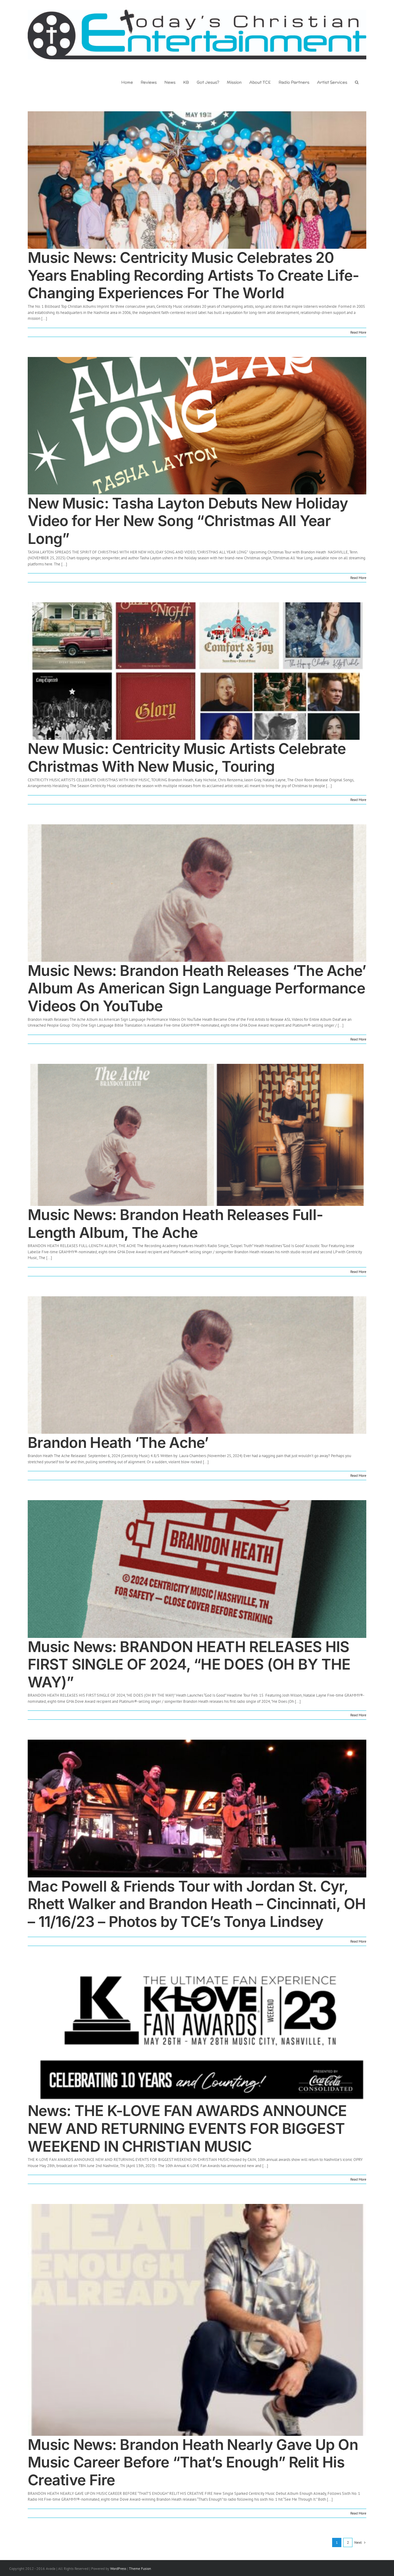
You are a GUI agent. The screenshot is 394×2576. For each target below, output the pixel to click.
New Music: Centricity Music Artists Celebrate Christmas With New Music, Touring (187, 757)
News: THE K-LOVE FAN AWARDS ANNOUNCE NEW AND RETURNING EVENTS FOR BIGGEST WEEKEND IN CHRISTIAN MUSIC (187, 2128)
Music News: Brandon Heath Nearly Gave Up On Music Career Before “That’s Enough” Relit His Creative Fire (193, 2462)
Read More (358, 332)
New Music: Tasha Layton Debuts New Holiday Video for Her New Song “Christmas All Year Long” (188, 521)
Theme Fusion (140, 2568)
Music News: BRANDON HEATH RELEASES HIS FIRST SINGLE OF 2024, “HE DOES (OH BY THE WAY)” (189, 1664)
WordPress (118, 2568)
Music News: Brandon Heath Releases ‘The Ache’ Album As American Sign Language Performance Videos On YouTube (197, 988)
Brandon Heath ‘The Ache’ (118, 1443)
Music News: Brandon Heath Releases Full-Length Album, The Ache (175, 1224)
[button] (357, 82)
